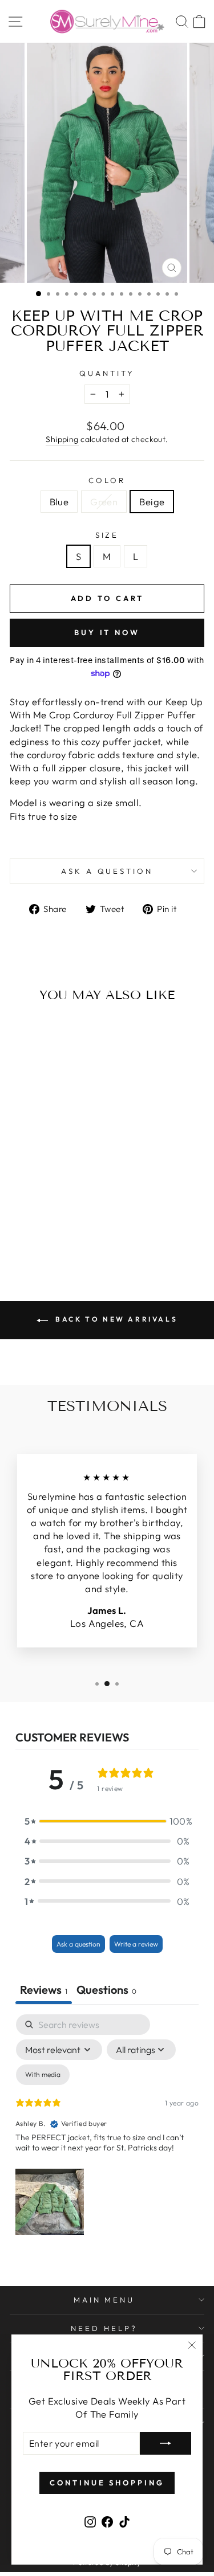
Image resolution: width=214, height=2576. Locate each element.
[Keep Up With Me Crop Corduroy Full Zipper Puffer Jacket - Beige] (60, 1234)
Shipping (62, 439)
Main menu (104, 2300)
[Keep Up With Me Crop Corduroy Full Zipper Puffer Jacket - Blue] (33, 1234)
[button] (107, 1821)
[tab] (106, 1991)
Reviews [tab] (44, 1990)
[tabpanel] (107, 2127)
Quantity (107, 373)
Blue (59, 502)
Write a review (136, 1944)
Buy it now (107, 632)
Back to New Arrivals (115, 1319)
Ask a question (107, 871)
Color (107, 480)
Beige (152, 502)
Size (107, 535)
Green (104, 502)
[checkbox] (43, 2075)
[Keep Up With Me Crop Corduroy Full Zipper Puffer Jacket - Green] (47, 1234)
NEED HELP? (104, 2328)
